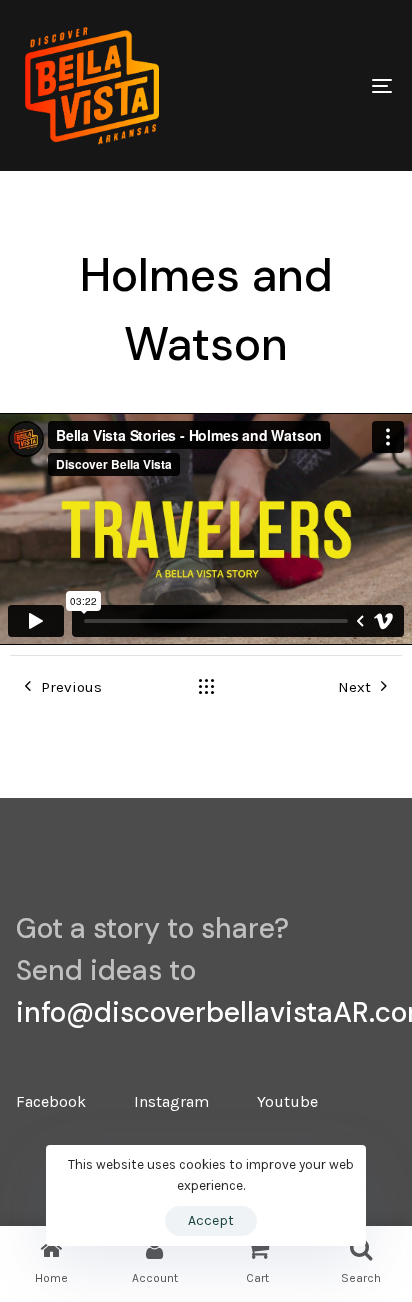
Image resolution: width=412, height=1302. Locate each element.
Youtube (287, 1101)
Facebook (51, 1101)
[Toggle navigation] (330, 85)
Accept (211, 1220)
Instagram (171, 1101)
